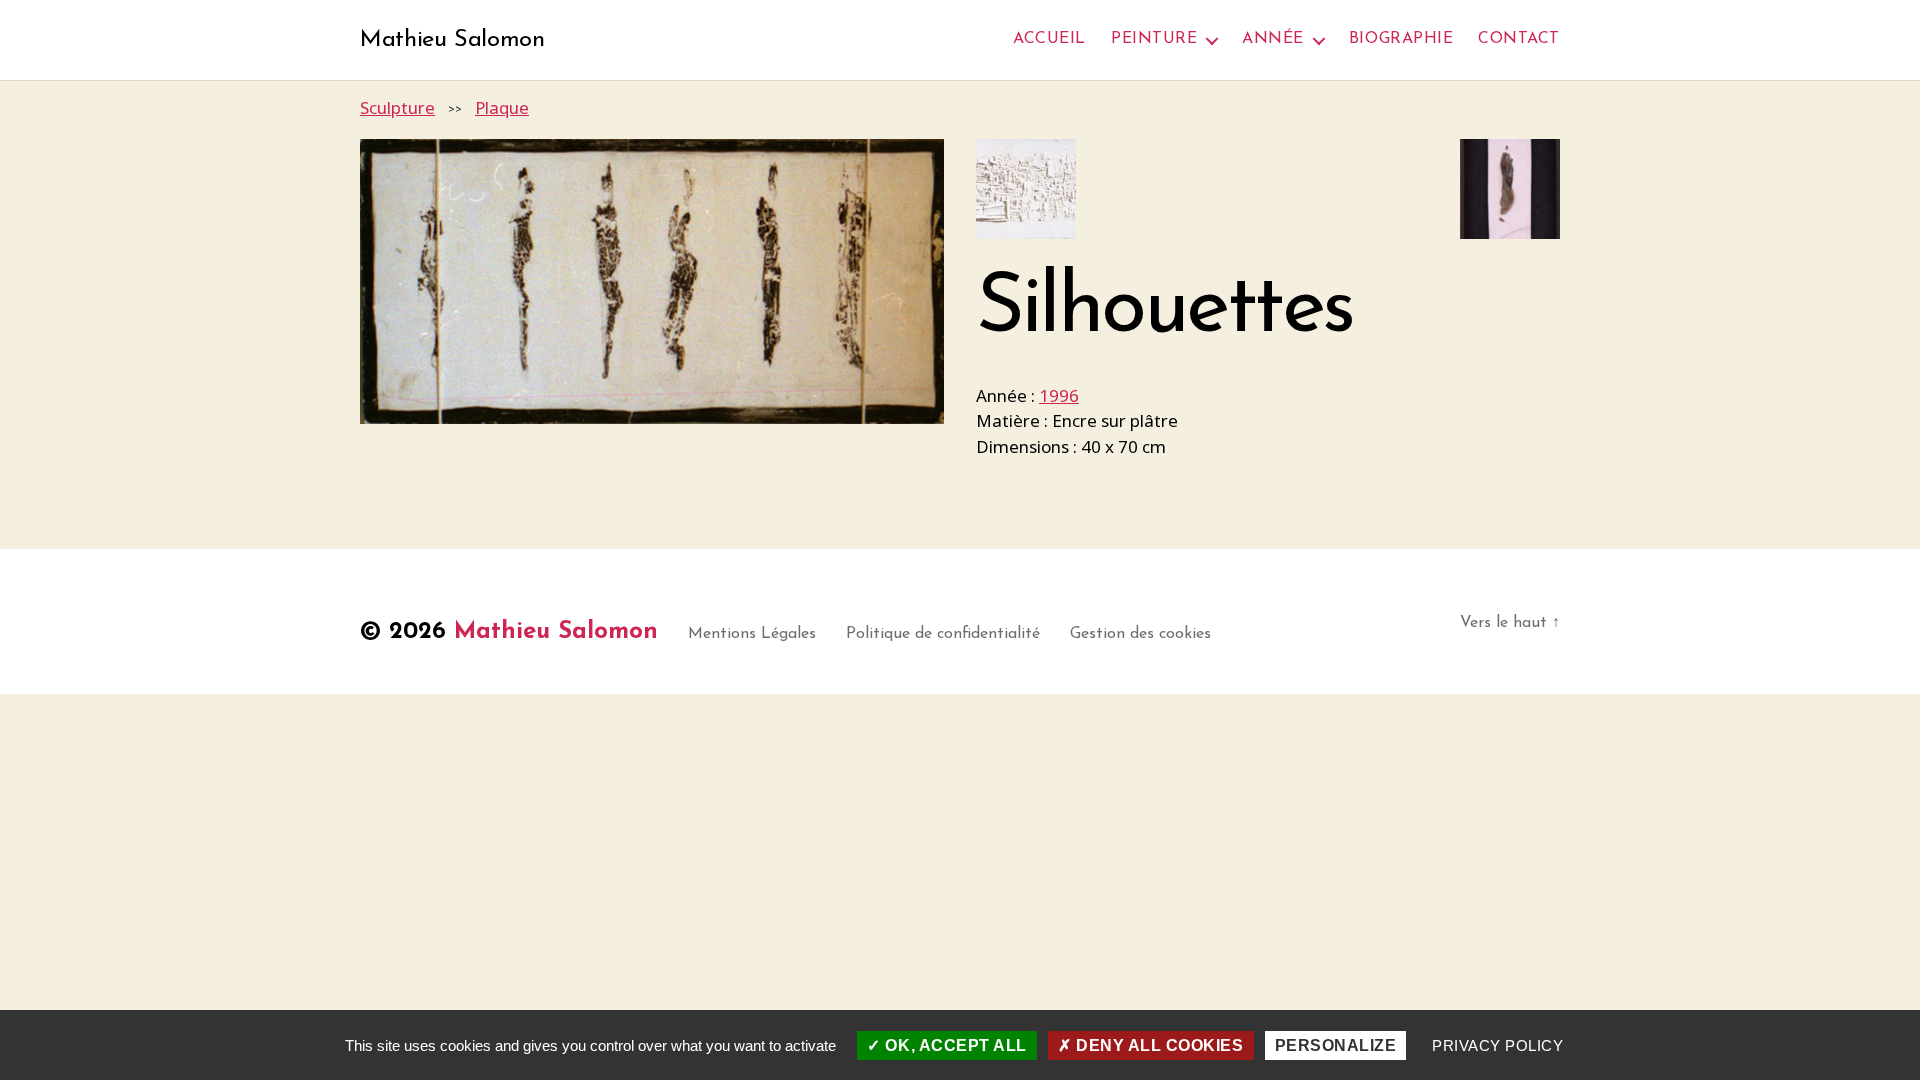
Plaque (502, 107)
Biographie (1401, 39)
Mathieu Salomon (452, 40)
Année (1273, 39)
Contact (1519, 39)
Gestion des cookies (1140, 634)
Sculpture (397, 107)
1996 (1059, 395)
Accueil (1049, 39)
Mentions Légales (752, 634)
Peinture (1154, 39)
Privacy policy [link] (1497, 1045)
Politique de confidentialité (943, 634)
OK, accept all (954, 1045)
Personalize (1336, 1045)
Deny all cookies (1157, 1045)
